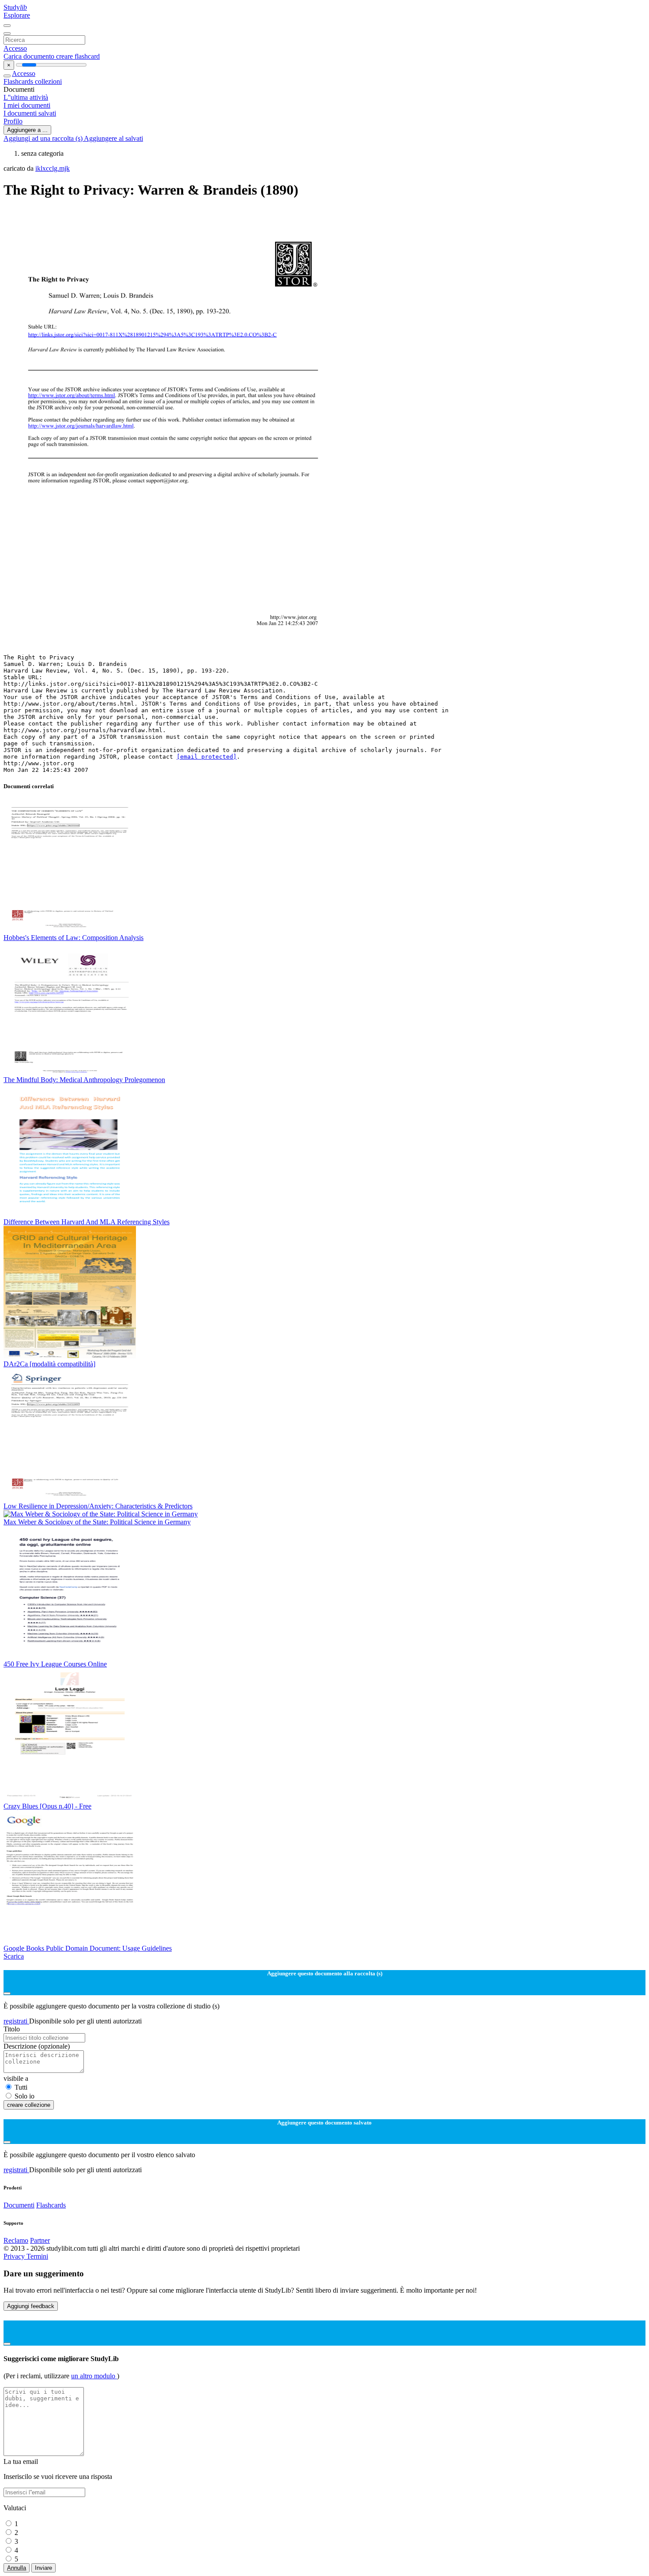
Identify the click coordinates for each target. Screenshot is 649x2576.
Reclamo (16, 2240)
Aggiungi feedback (31, 2306)
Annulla (17, 2568)
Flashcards (19, 81)
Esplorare (17, 15)
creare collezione (29, 2105)
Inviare (43, 2568)
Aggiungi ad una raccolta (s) (44, 138)
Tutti (21, 2087)
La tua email (21, 2461)
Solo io (25, 2096)
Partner (40, 2240)
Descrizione (37, 2046)
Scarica (14, 1956)
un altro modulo (94, 2376)
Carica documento (30, 56)
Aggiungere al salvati (113, 138)
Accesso (15, 48)
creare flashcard (78, 56)
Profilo (13, 121)
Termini (37, 2256)
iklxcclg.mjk (53, 168)
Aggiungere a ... (27, 130)
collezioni (48, 81)
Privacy (15, 2256)
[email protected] (207, 757)
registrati (16, 2021)
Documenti (19, 2205)
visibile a (16, 2078)
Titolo (12, 2029)
